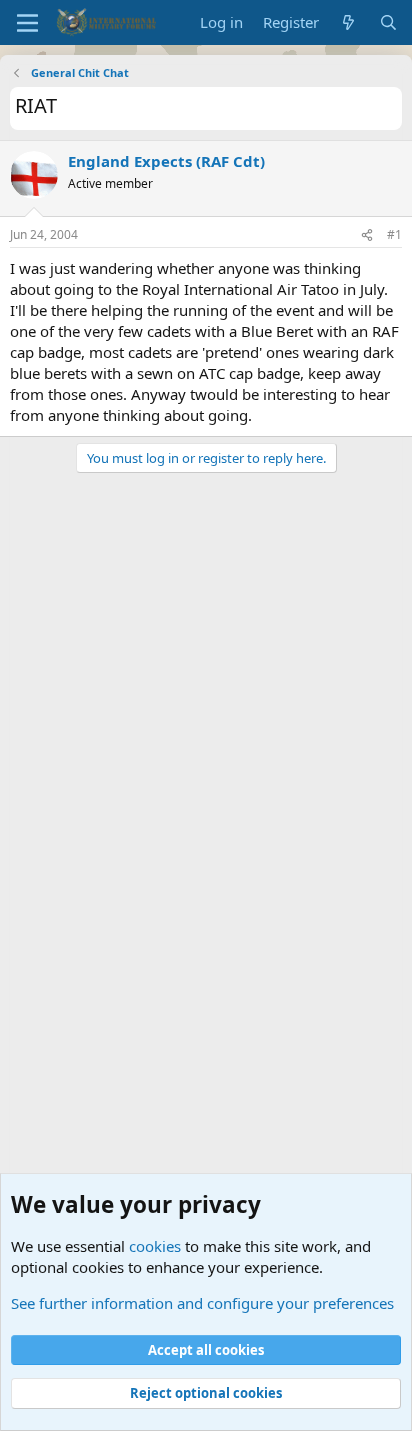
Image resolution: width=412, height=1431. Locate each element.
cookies (155, 1246)
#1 (394, 234)
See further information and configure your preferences (202, 1303)
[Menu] (27, 23)
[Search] (388, 22)
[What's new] (348, 22)
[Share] (367, 235)
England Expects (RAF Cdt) (166, 161)
